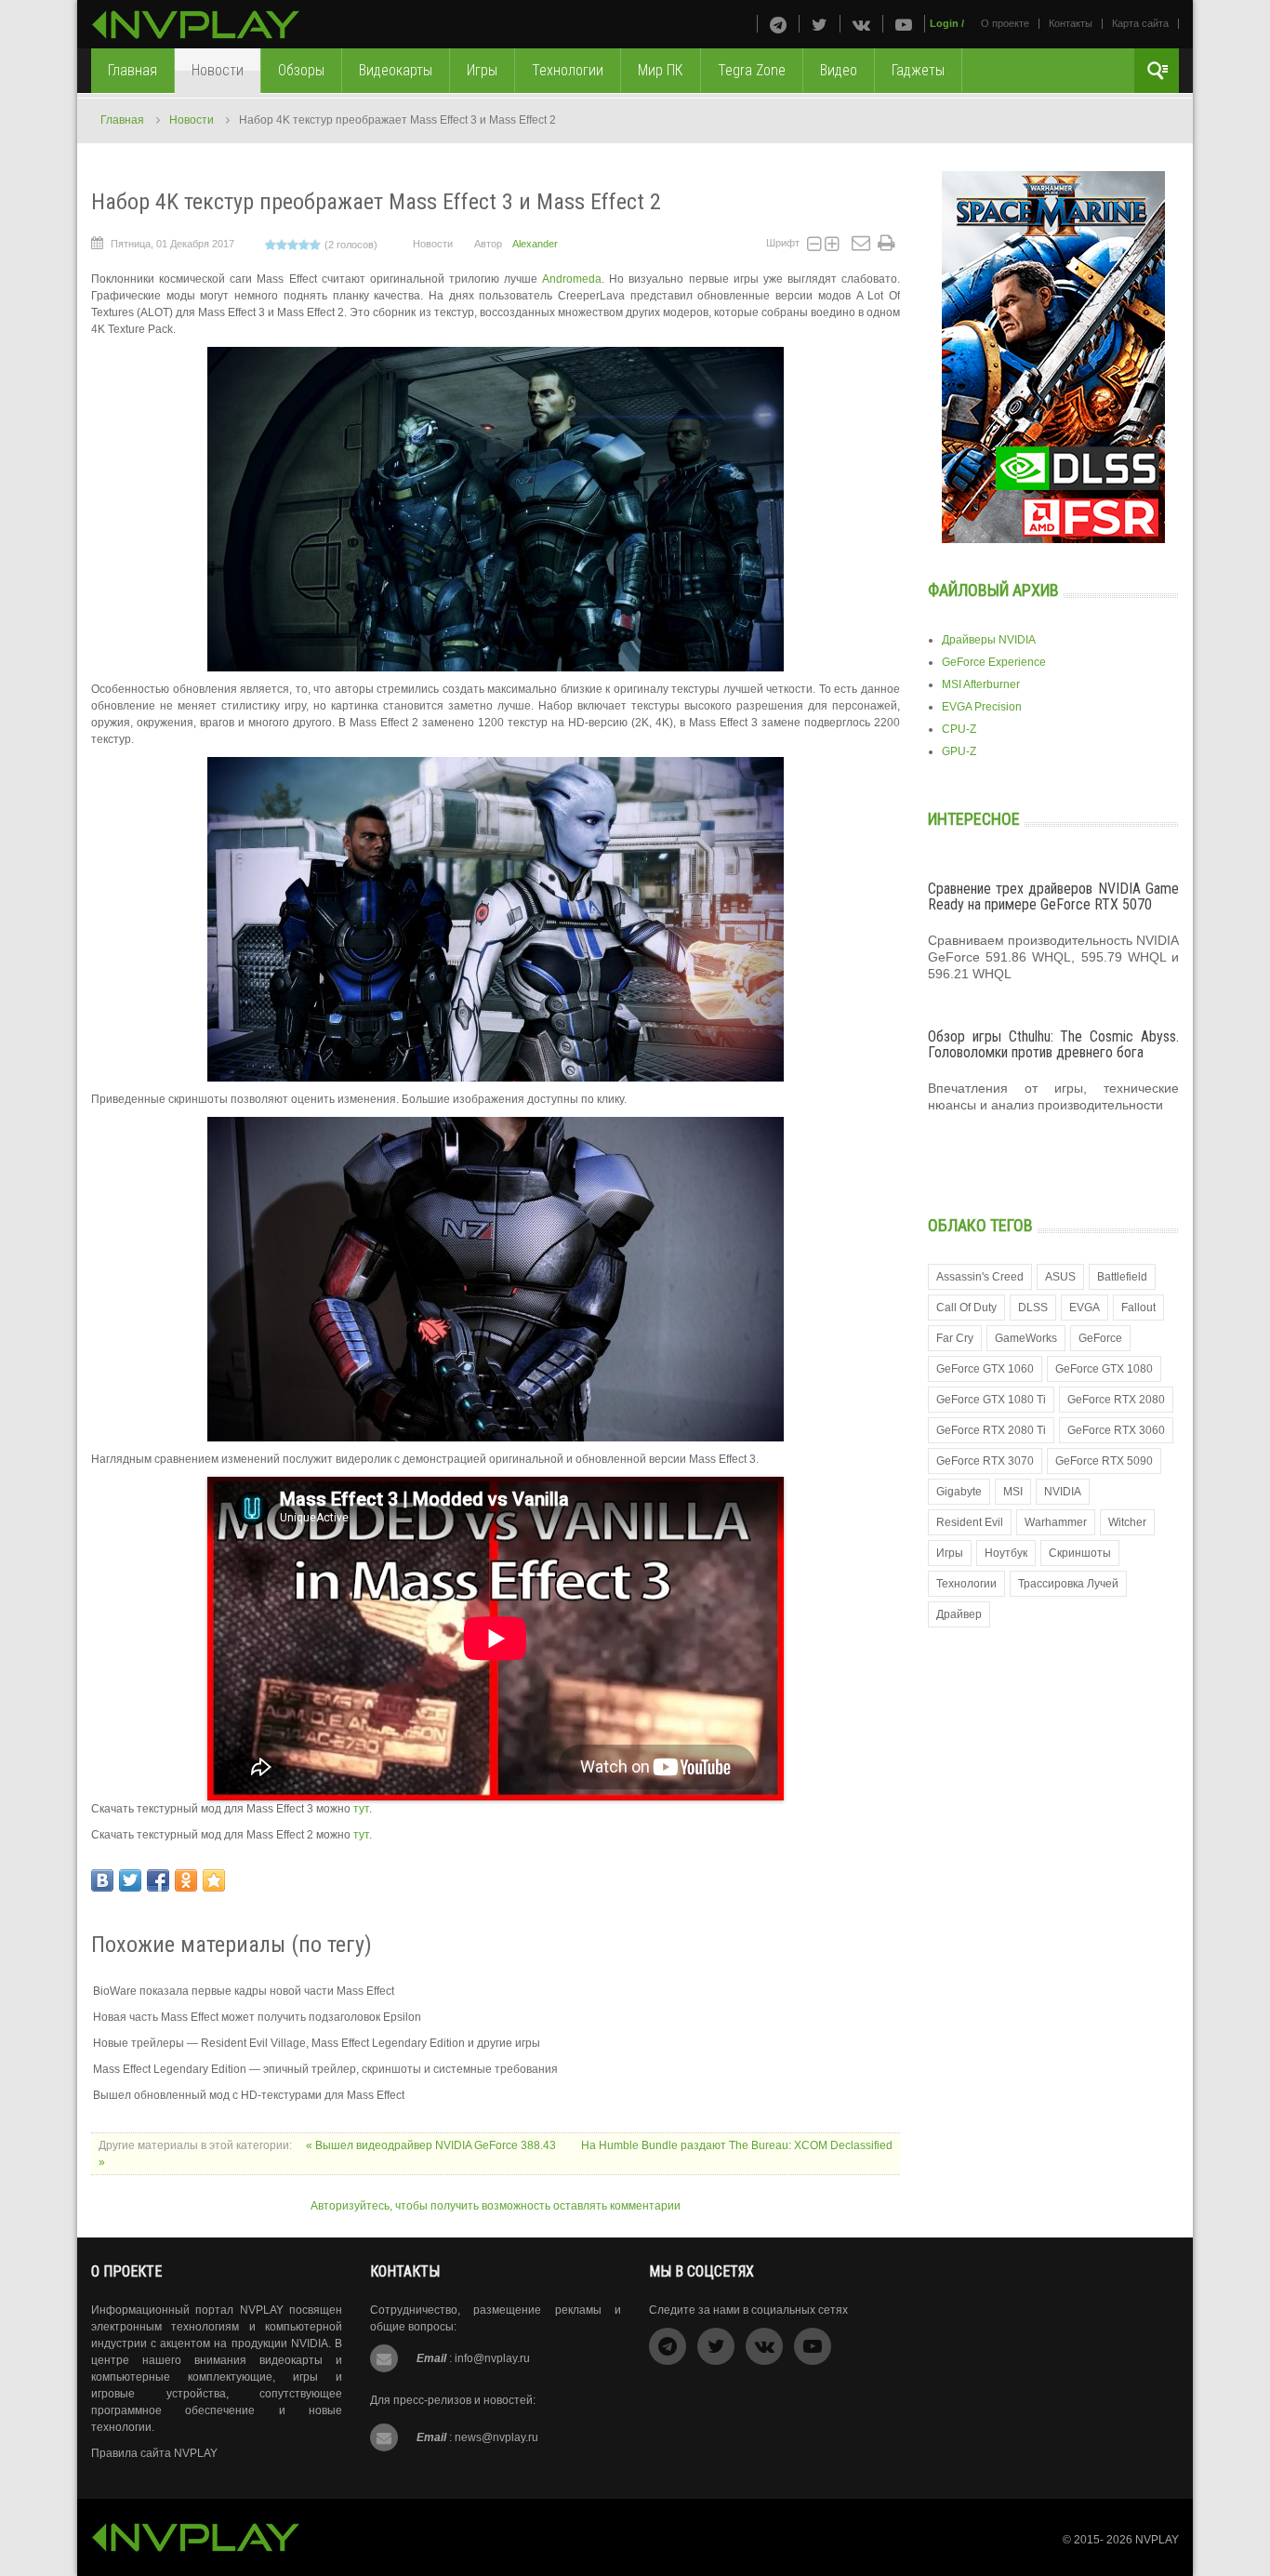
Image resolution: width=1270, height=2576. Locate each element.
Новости (192, 120)
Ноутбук (1006, 1553)
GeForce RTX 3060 (1116, 1430)
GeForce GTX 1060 (985, 1369)
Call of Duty (966, 1308)
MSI (1013, 1492)
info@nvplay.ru (492, 2358)
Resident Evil (970, 1522)
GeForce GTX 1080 (1104, 1369)
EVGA (1085, 1308)
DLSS (1033, 1308)
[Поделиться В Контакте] (102, 1880)
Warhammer (1056, 1522)
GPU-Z (959, 751)
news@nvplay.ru (496, 2437)
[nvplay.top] (196, 25)
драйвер (959, 1614)
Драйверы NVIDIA (989, 640)
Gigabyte (959, 1492)
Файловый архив (993, 590)
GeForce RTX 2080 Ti (991, 1430)
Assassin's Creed (980, 1277)
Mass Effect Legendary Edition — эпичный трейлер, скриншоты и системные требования (325, 2069)
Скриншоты (1080, 1553)
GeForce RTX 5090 (1104, 1461)
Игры (950, 1553)
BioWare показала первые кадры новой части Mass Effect (244, 1991)
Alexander (535, 244)
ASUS (1060, 1277)
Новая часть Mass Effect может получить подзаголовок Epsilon (257, 2017)
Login (944, 23)
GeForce (1100, 1338)
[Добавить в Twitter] (130, 1880)
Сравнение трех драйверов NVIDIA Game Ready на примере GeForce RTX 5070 (1053, 897)
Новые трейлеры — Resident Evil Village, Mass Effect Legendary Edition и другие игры (317, 2043)
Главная (122, 120)
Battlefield (1122, 1277)
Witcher (1127, 1522)
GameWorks (1026, 1338)
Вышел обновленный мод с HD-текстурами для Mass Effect (249, 2095)
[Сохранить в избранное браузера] (214, 1880)
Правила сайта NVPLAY (154, 2453)
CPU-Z (959, 729)
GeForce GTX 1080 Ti (991, 1400)
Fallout (1138, 1308)
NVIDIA (1063, 1492)
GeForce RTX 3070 (985, 1461)
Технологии (966, 1584)
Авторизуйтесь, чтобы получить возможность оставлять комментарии (496, 2206)
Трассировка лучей (1068, 1584)
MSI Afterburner (981, 684)
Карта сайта (1140, 23)
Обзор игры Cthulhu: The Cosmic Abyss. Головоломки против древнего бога (1053, 1045)
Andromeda (572, 279)
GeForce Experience (994, 662)
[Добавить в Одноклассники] (186, 1880)
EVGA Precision (982, 707)
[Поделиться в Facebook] (158, 1880)
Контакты (1071, 23)
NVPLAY (1157, 2540)
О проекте (1005, 23)
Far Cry (955, 1338)
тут (361, 1809)
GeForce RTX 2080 (1116, 1400)
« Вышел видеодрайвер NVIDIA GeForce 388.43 (432, 2145)
